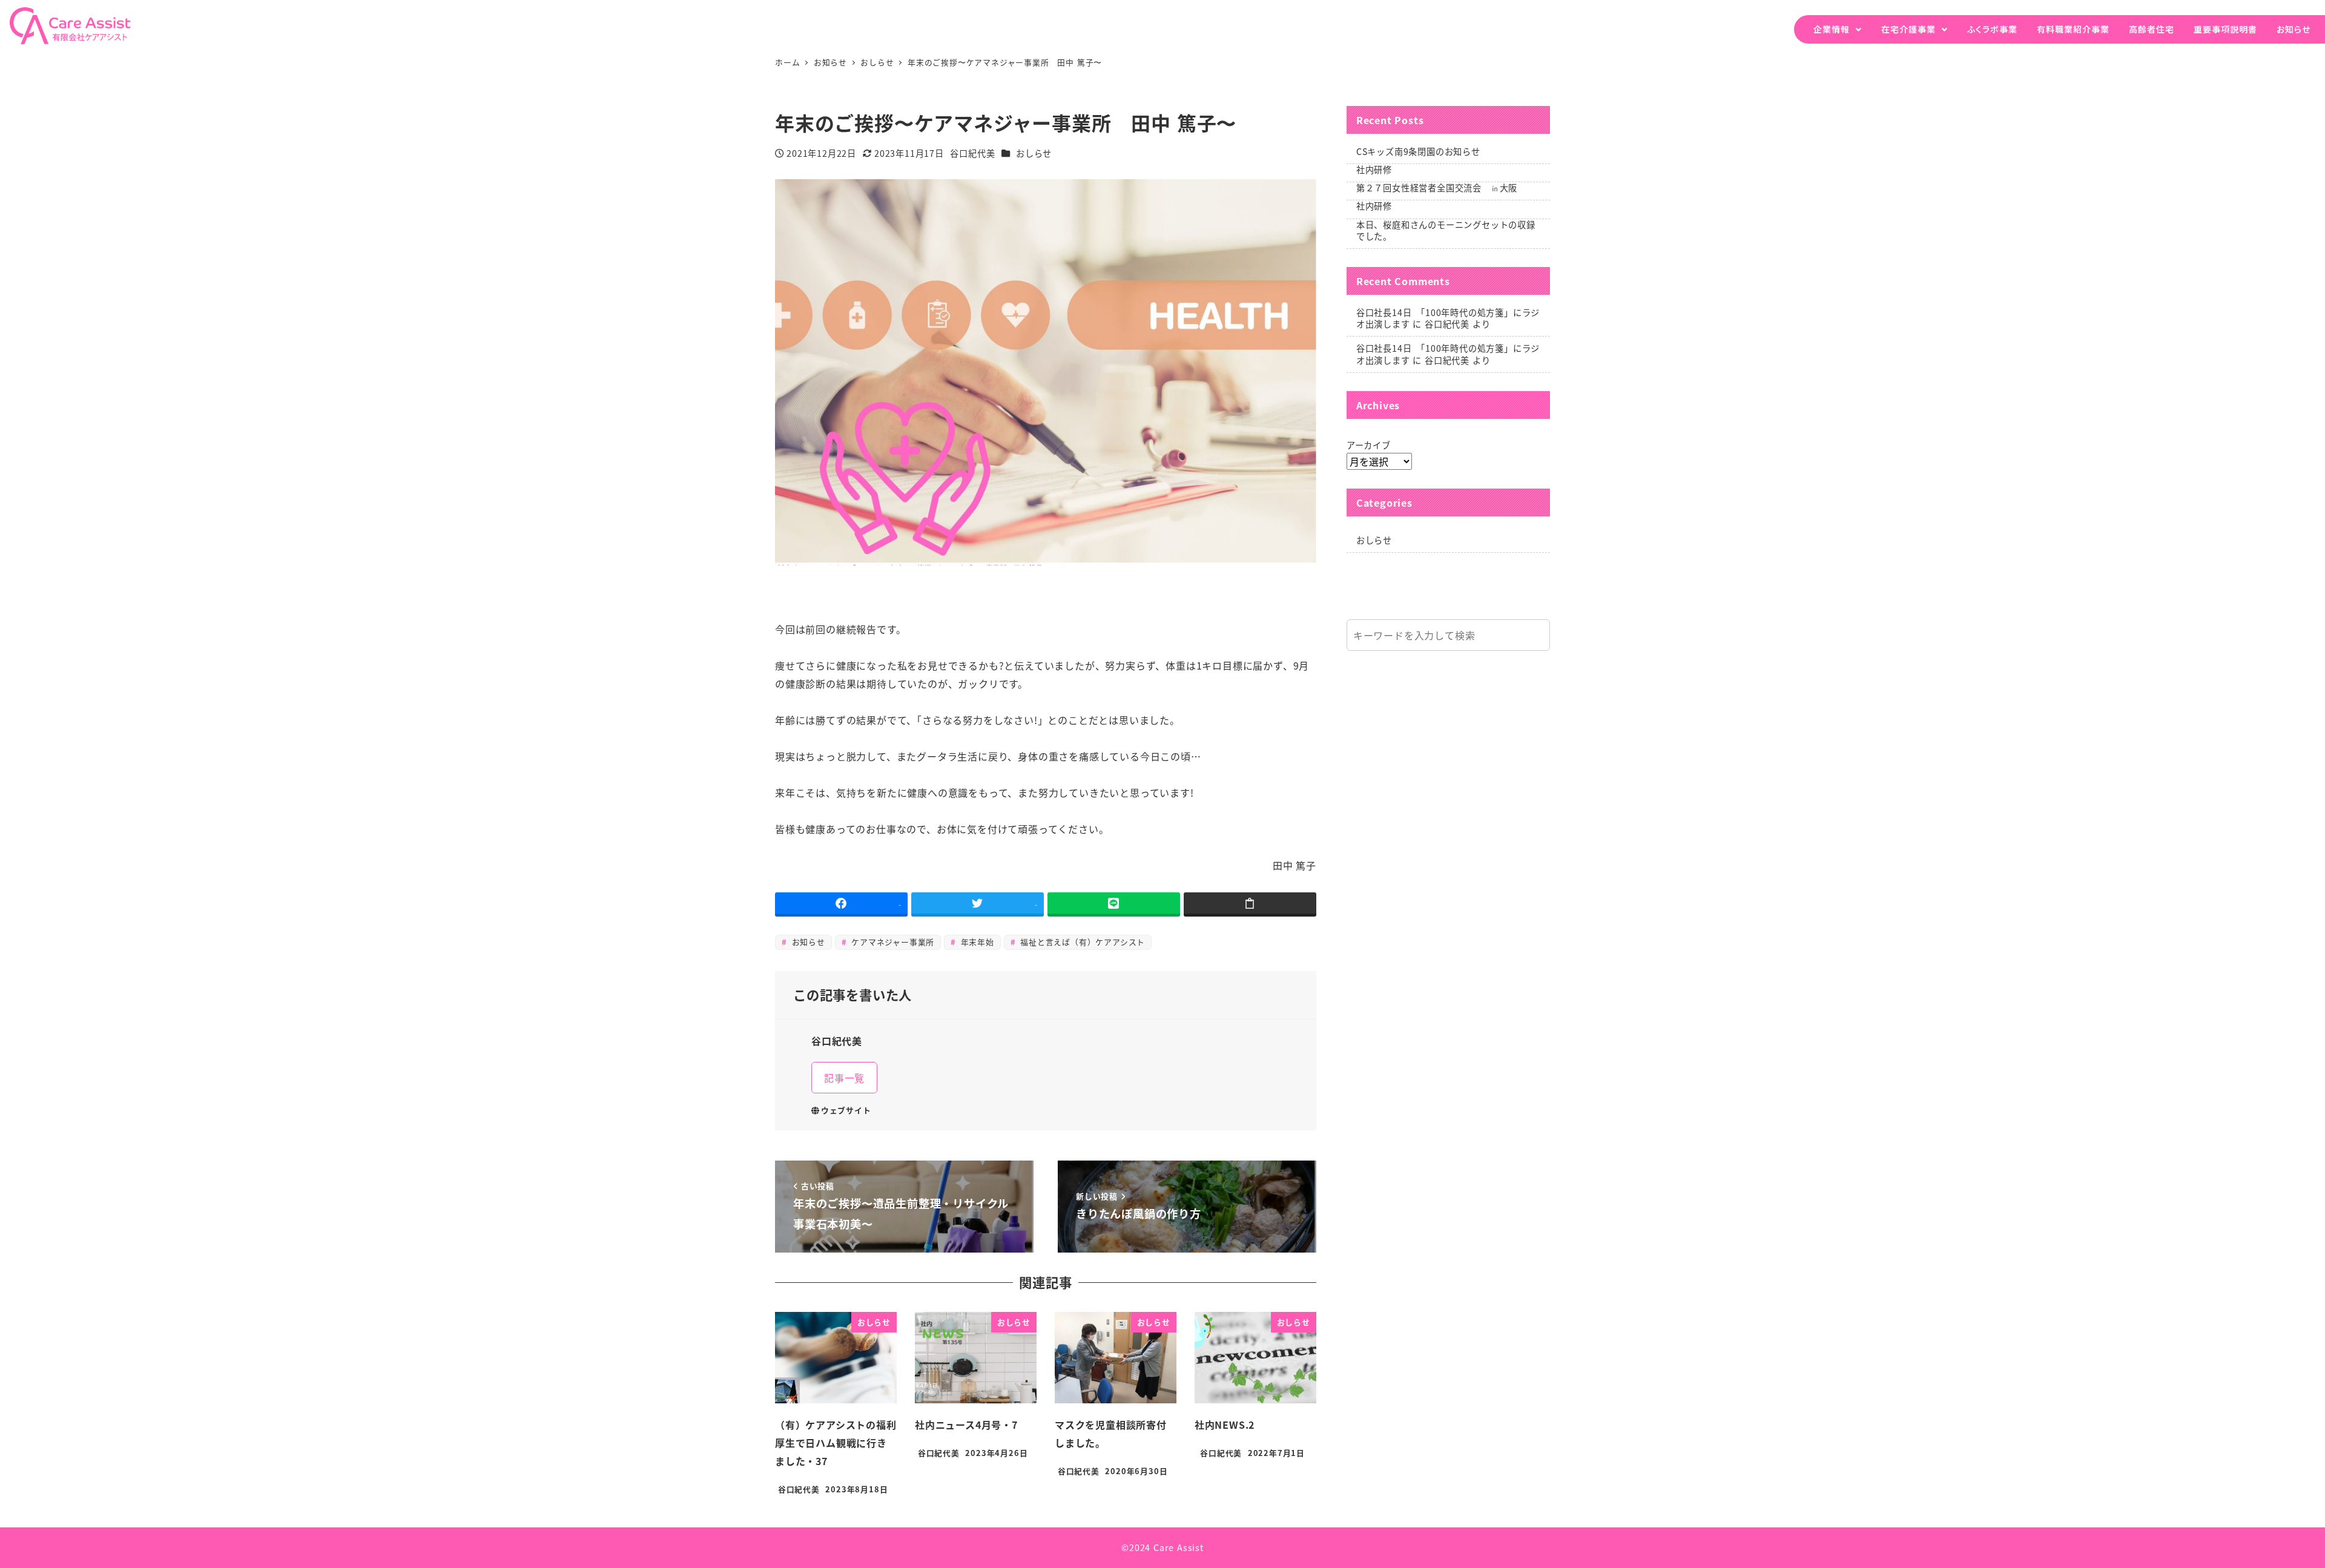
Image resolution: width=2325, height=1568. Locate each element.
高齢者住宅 (2152, 29)
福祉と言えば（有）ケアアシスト (1082, 942)
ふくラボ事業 (1992, 29)
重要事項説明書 (2225, 29)
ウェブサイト (846, 1110)
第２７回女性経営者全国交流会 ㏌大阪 (1437, 188)
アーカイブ (1369, 445)
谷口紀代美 (1447, 324)
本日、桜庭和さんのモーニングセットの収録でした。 (1446, 230)
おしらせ (1034, 153)
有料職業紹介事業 (2073, 29)
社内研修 (1374, 170)
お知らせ (2294, 29)
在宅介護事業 (1908, 29)
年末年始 (976, 942)
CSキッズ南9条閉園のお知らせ (1418, 151)
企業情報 (1832, 29)
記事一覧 (844, 1078)
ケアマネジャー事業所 (891, 942)
